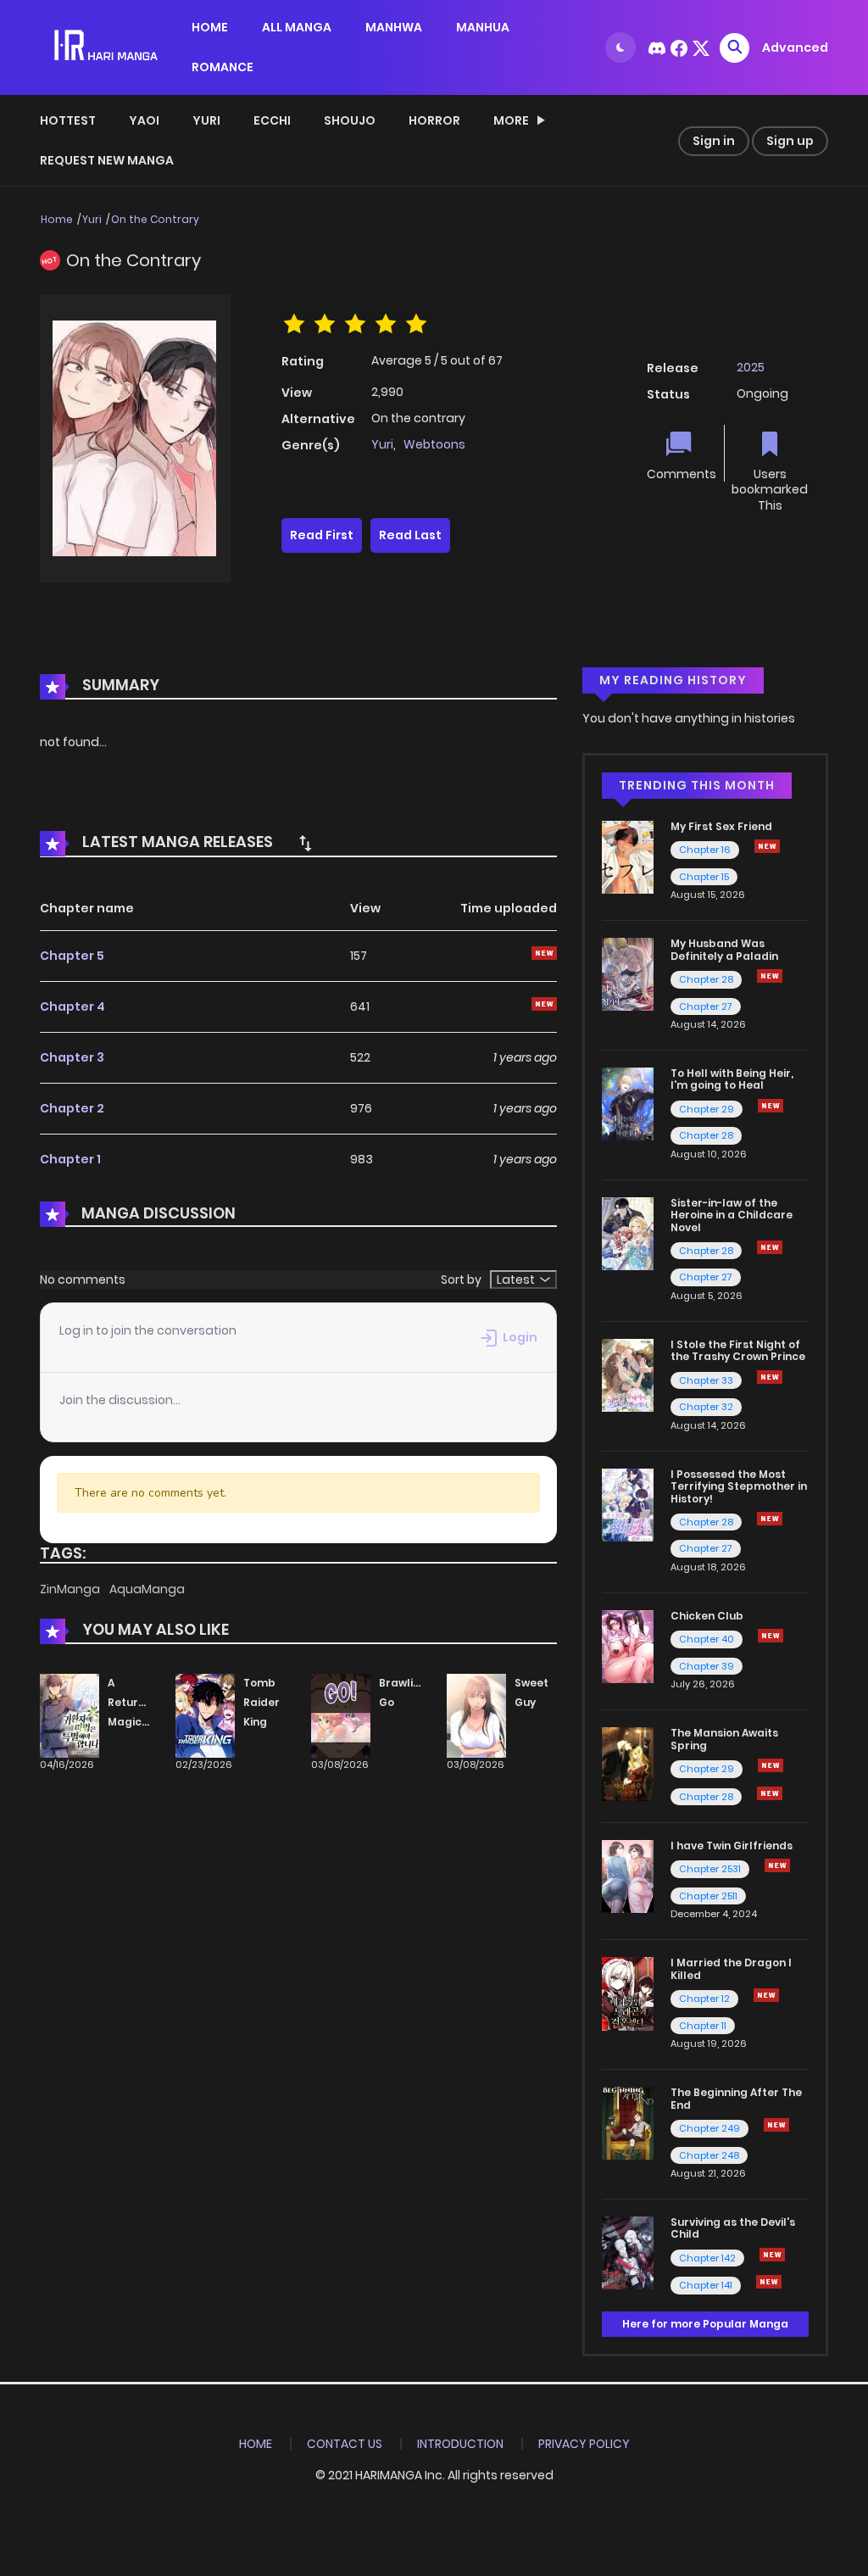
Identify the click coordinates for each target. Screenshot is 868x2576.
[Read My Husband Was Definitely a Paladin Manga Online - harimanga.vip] (628, 973)
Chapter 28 (706, 979)
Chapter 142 (707, 2258)
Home (57, 219)
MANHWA (394, 27)
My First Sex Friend (721, 826)
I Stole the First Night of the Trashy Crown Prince (738, 1350)
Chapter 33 (706, 1380)
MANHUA (483, 27)
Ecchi (272, 120)
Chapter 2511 (708, 1896)
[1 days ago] (771, 1765)
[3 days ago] (767, 846)
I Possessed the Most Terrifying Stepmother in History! (739, 1486)
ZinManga (71, 1589)
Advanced (795, 47)
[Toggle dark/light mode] (620, 47)
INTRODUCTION (460, 2444)
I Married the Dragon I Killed (731, 1968)
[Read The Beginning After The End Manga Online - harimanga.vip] (628, 2122)
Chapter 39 (707, 1666)
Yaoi (144, 120)
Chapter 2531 (710, 1869)
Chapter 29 (707, 1109)
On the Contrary (155, 219)
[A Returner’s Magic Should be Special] (70, 1715)
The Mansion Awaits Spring (724, 1739)
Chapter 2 (72, 1108)
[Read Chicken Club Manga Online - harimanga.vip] (628, 1646)
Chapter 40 (707, 1639)
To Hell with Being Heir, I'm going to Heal (732, 1079)
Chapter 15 (704, 877)
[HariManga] (107, 47)
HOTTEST (68, 120)
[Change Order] (305, 843)
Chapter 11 (703, 2026)
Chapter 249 (709, 2128)
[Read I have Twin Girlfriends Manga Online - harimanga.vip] (628, 1876)
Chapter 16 (705, 850)
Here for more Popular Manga (705, 2324)
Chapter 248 (709, 2155)
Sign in (714, 141)
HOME (210, 27)
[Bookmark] (770, 446)
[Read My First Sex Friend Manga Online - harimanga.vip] (628, 856)
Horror (434, 120)
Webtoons (434, 444)
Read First (322, 535)
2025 (751, 367)
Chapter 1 (70, 1159)
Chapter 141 (706, 2285)
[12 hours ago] (766, 1995)
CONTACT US (345, 2444)
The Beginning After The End (736, 2098)
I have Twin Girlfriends (732, 1846)
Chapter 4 (72, 1006)
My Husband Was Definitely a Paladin (724, 949)
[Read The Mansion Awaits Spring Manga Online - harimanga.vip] (628, 1763)
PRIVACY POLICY (584, 2444)
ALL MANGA (297, 27)
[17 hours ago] (770, 1519)
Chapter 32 (706, 1407)
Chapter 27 (706, 1006)
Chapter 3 (72, 1057)
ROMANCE (223, 67)
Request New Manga (107, 160)
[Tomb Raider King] (205, 1715)
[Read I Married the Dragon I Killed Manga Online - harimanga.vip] (628, 1993)
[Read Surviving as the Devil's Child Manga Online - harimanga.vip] (628, 2252)
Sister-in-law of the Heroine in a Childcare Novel (732, 1215)
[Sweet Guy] (476, 1715)
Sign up (790, 141)
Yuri (206, 120)
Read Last (410, 535)
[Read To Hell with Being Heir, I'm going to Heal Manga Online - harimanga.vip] (628, 1103)
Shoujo (350, 120)
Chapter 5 (72, 956)
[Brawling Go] (341, 1715)
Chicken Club (707, 1616)
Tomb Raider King (262, 1702)
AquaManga (147, 1589)
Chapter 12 (704, 1999)
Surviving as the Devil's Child (733, 2228)
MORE (511, 120)
